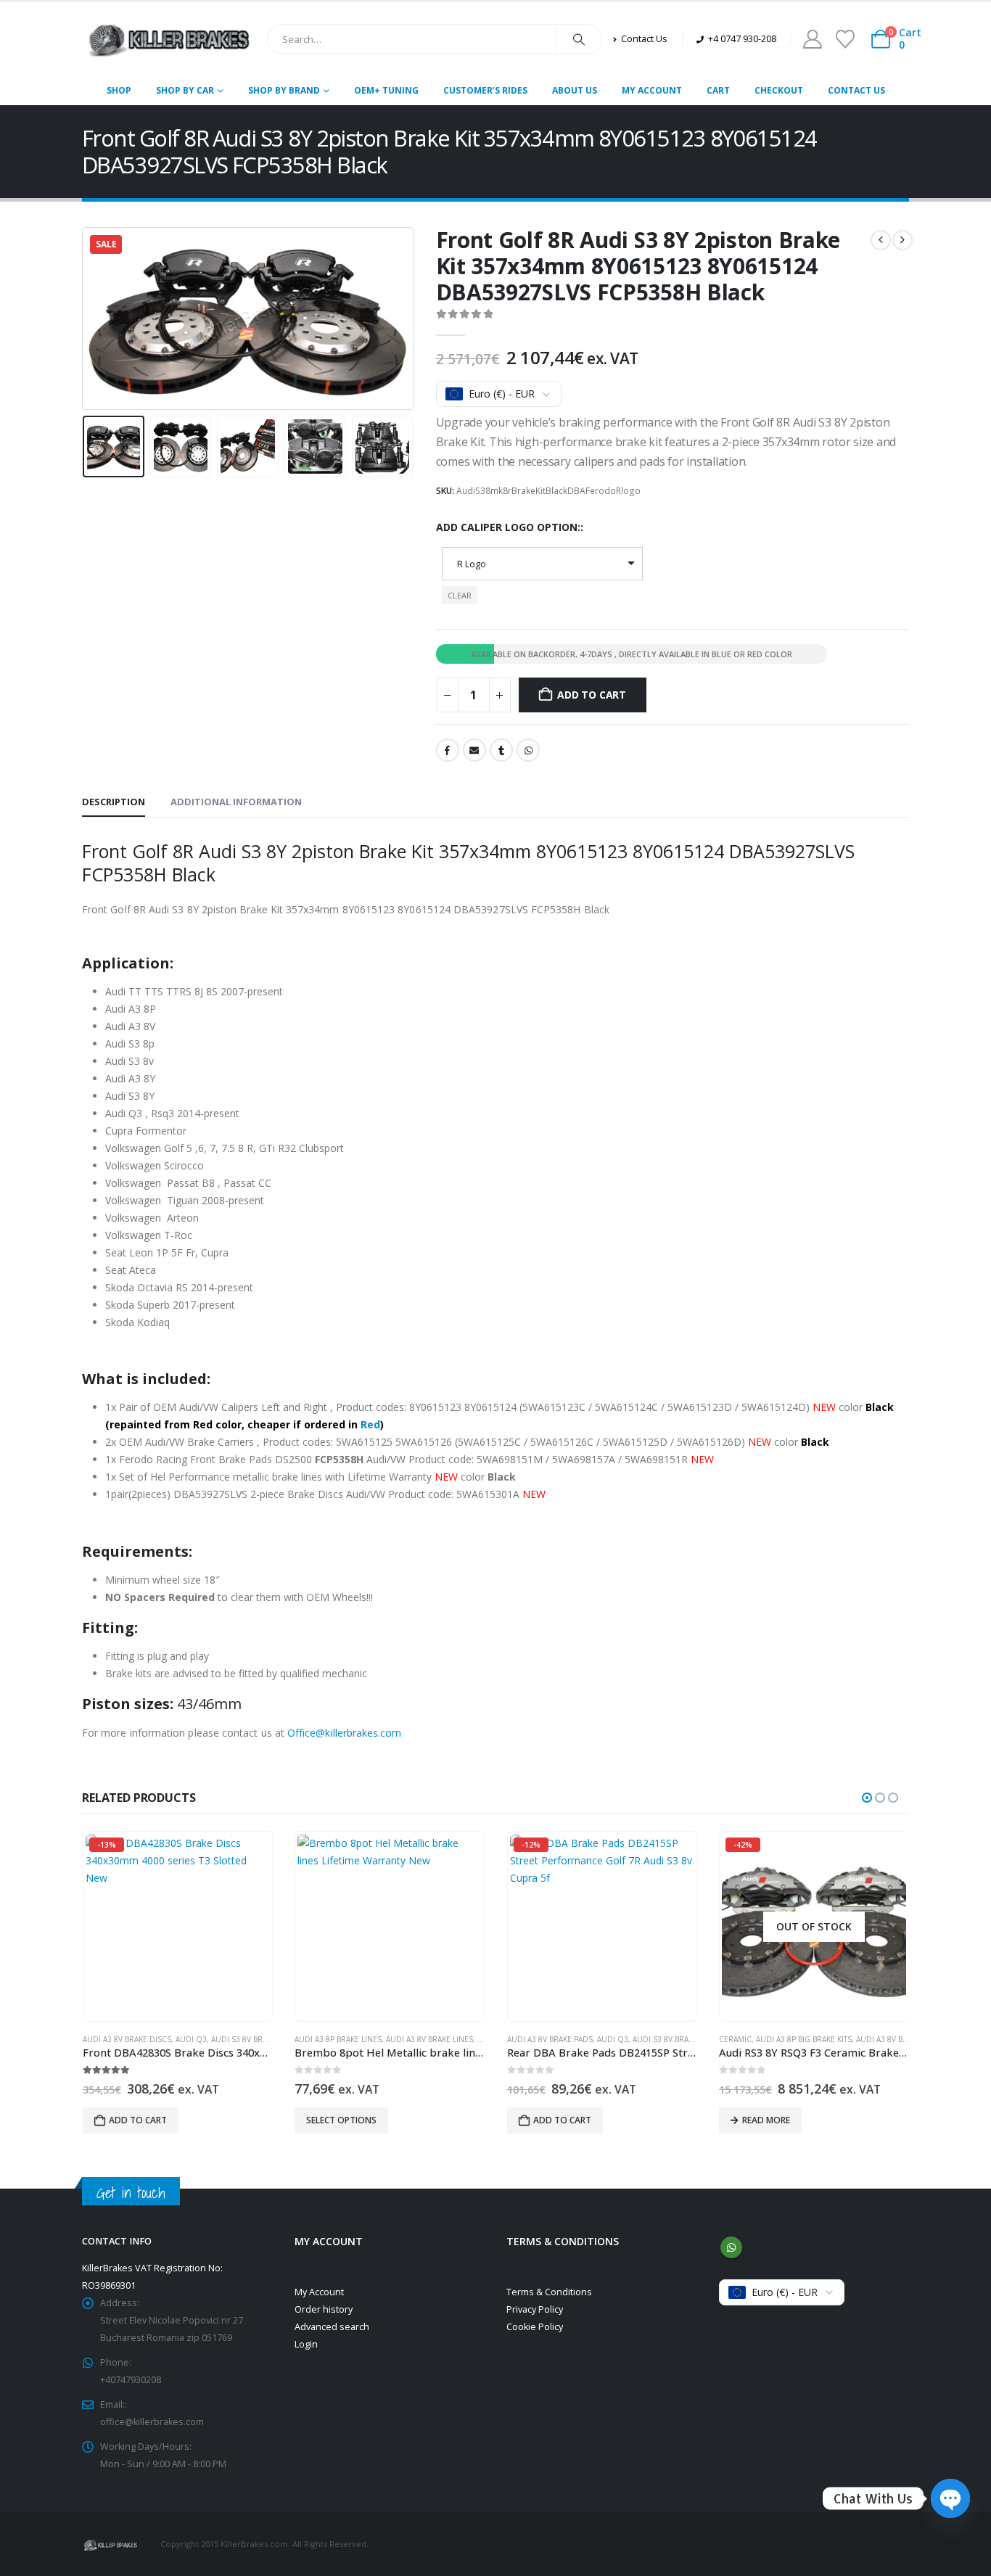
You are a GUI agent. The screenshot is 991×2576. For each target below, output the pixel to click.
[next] (902, 240)
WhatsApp (528, 750)
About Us (575, 90)
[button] (86, 318)
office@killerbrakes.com (152, 2422)
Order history (324, 2309)
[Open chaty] (950, 2498)
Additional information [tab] (236, 802)
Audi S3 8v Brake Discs (255, 2039)
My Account (652, 90)
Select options (341, 2120)
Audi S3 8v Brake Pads (675, 2039)
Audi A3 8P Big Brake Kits (804, 2039)
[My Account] (812, 39)
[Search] (579, 39)
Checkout (779, 90)
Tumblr (501, 750)
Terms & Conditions (549, 2292)
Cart (718, 90)
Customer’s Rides (485, 90)
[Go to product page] (390, 1927)
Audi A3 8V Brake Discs (127, 2039)
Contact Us (856, 90)
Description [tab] (114, 802)
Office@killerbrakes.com (345, 1733)
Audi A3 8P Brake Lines (338, 2039)
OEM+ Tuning (386, 90)
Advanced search (332, 2327)
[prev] (881, 240)
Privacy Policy (535, 2309)
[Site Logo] (169, 39)
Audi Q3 (191, 2039)
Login (306, 2344)
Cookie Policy (535, 2327)
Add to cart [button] (138, 2120)
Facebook (448, 750)
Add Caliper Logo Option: (508, 527)
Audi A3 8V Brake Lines (429, 2039)
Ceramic (735, 2039)
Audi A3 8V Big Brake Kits (904, 2039)
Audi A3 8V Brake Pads (550, 2039)
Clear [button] (460, 595)
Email (474, 750)
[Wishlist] (845, 39)
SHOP (119, 90)
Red (370, 1424)
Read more (766, 2120)
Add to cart (592, 695)
